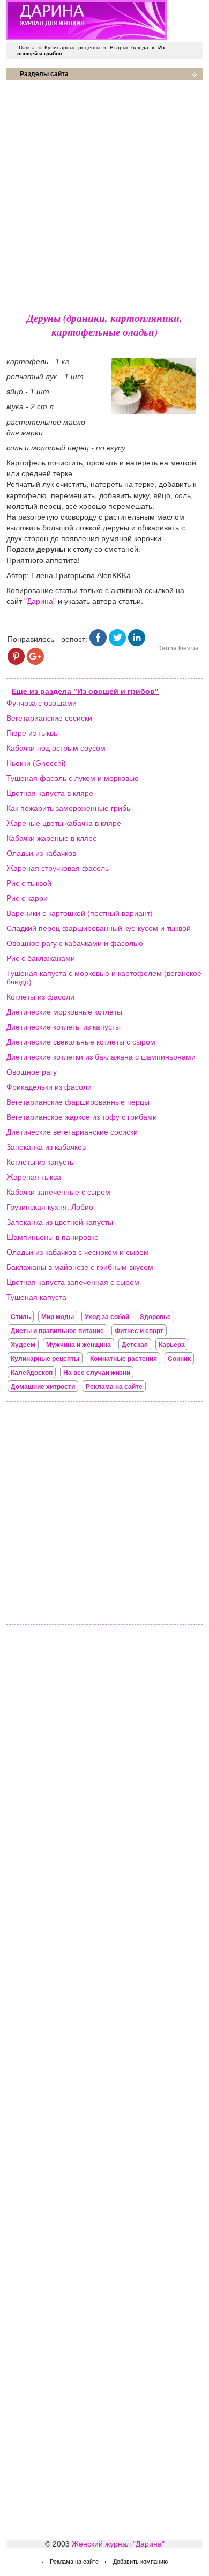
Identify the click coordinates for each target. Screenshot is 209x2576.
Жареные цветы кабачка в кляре (64, 823)
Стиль (21, 1317)
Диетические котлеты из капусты (64, 1027)
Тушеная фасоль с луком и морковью (73, 778)
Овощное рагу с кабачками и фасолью (75, 943)
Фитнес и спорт (139, 1331)
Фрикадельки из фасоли (49, 1087)
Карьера (172, 1345)
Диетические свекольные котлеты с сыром (81, 1042)
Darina (27, 47)
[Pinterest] (16, 662)
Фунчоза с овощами (42, 703)
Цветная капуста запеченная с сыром (73, 1282)
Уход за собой (107, 1317)
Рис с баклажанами (41, 958)
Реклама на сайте (114, 1387)
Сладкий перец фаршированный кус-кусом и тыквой (99, 928)
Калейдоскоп (32, 1373)
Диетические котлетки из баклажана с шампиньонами (101, 1057)
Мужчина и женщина (79, 1345)
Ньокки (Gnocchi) (36, 763)
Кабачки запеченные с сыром (58, 1192)
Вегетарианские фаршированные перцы (78, 1102)
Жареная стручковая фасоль (58, 868)
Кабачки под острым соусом (56, 748)
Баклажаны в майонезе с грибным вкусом (80, 1267)
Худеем (23, 1345)
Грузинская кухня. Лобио (50, 1207)
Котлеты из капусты (41, 1162)
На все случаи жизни (97, 1373)
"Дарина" (40, 601)
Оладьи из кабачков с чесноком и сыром (78, 1252)
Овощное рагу (32, 1072)
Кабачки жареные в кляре (52, 838)
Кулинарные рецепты (72, 47)
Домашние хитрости (43, 1387)
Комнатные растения (124, 1359)
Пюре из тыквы (33, 733)
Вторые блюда (129, 47)
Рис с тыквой (29, 883)
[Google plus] (35, 662)
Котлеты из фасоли (40, 997)
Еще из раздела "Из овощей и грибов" (85, 691)
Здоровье (155, 1317)
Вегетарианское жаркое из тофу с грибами (82, 1117)
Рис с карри (27, 898)
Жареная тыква (34, 1177)
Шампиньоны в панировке (53, 1237)
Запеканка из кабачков (46, 1147)
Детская (135, 1345)
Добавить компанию (140, 2562)
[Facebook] (98, 643)
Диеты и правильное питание (57, 1331)
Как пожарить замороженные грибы (69, 808)
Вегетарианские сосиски (49, 718)
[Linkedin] (137, 643)
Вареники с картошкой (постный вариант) (80, 913)
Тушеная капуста (36, 1297)
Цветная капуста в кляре (50, 793)
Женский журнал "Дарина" (118, 2544)
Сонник (179, 1359)
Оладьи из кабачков (41, 853)
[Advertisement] (104, 194)
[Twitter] (117, 643)
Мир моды (58, 1317)
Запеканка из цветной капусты (60, 1222)
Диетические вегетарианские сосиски (72, 1132)
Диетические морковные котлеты (64, 1012)
